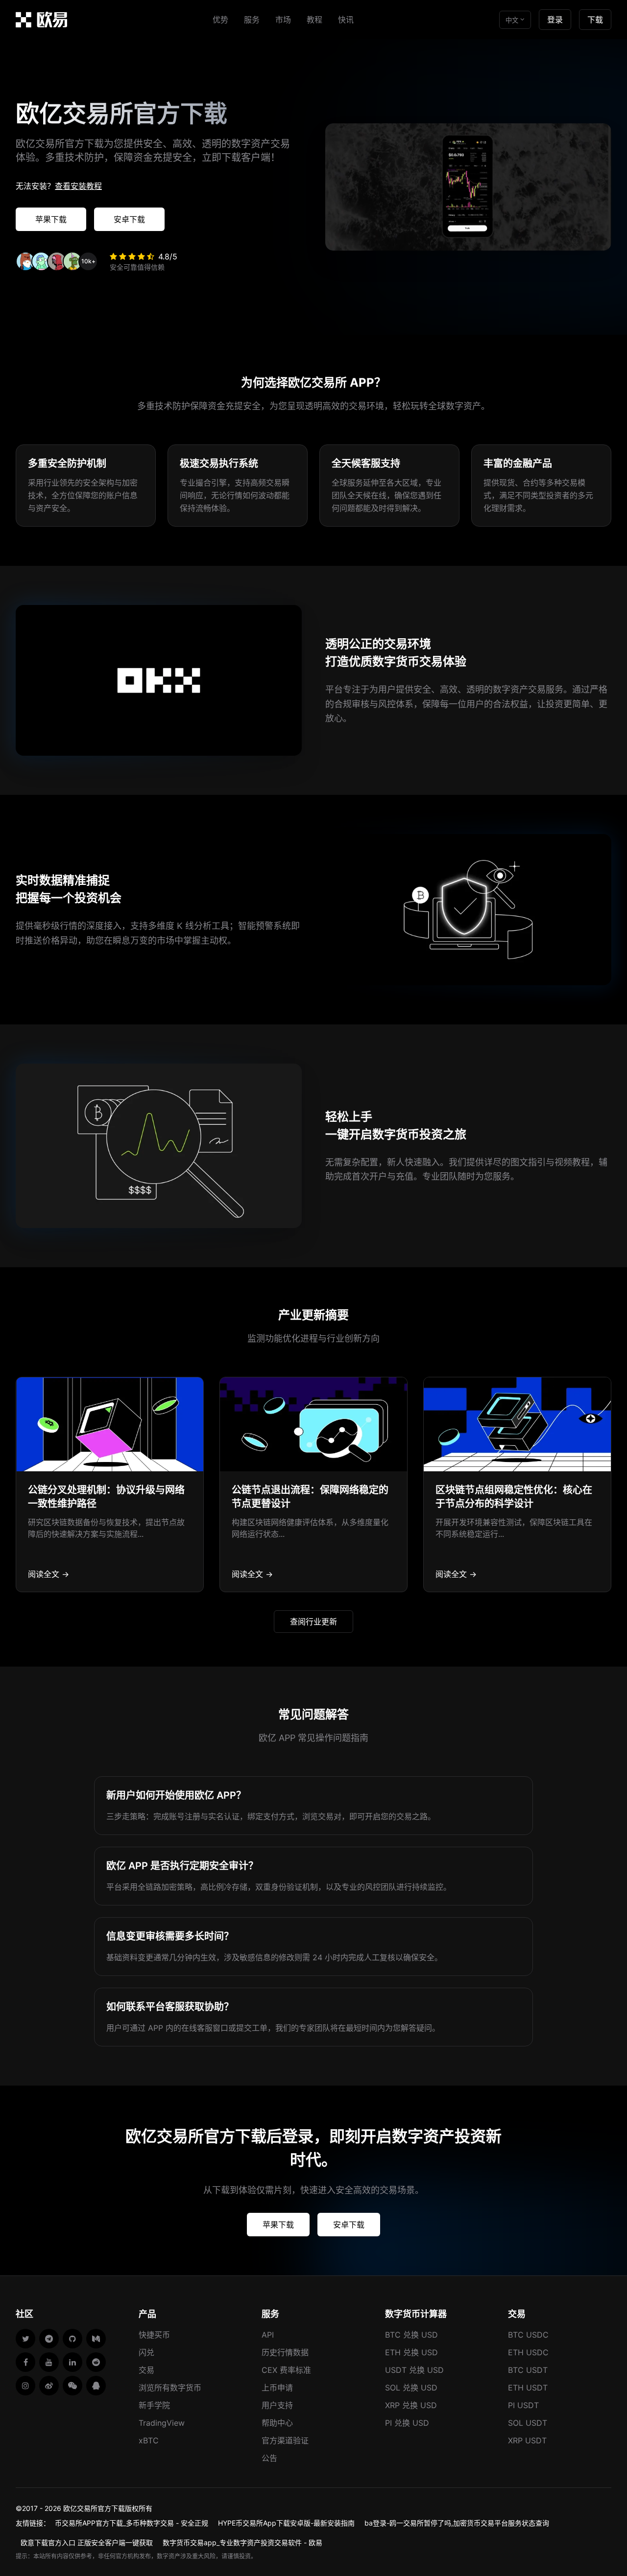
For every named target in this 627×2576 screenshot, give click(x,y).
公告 (269, 2458)
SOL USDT (528, 2423)
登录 (555, 20)
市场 (283, 20)
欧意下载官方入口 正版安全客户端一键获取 (87, 2542)
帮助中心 (277, 2423)
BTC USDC (528, 2335)
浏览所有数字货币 (170, 2388)
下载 (595, 20)
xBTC (149, 2440)
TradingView (162, 2423)
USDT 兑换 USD (414, 2370)
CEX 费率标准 (286, 2370)
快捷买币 (154, 2335)
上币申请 (277, 2388)
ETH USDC (528, 2352)
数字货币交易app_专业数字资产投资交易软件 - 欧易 (242, 2542)
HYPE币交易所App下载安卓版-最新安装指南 (286, 2523)
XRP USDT (527, 2440)
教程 (314, 20)
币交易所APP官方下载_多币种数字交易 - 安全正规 (132, 2523)
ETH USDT (528, 2388)
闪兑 (146, 2352)
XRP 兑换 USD (411, 2405)
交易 (146, 2370)
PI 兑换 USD (407, 2423)
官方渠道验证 (285, 2440)
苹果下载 (51, 219)
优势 (220, 20)
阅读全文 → (48, 1574)
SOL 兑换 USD (411, 2388)
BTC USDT (528, 2370)
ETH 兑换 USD (411, 2352)
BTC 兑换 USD (411, 2335)
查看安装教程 (78, 186)
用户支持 (277, 2405)
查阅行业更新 (313, 1622)
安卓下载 (129, 219)
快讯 (346, 20)
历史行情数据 (285, 2352)
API (268, 2335)
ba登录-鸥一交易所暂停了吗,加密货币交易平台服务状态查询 (457, 2523)
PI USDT (523, 2405)
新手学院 (154, 2405)
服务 (252, 20)
